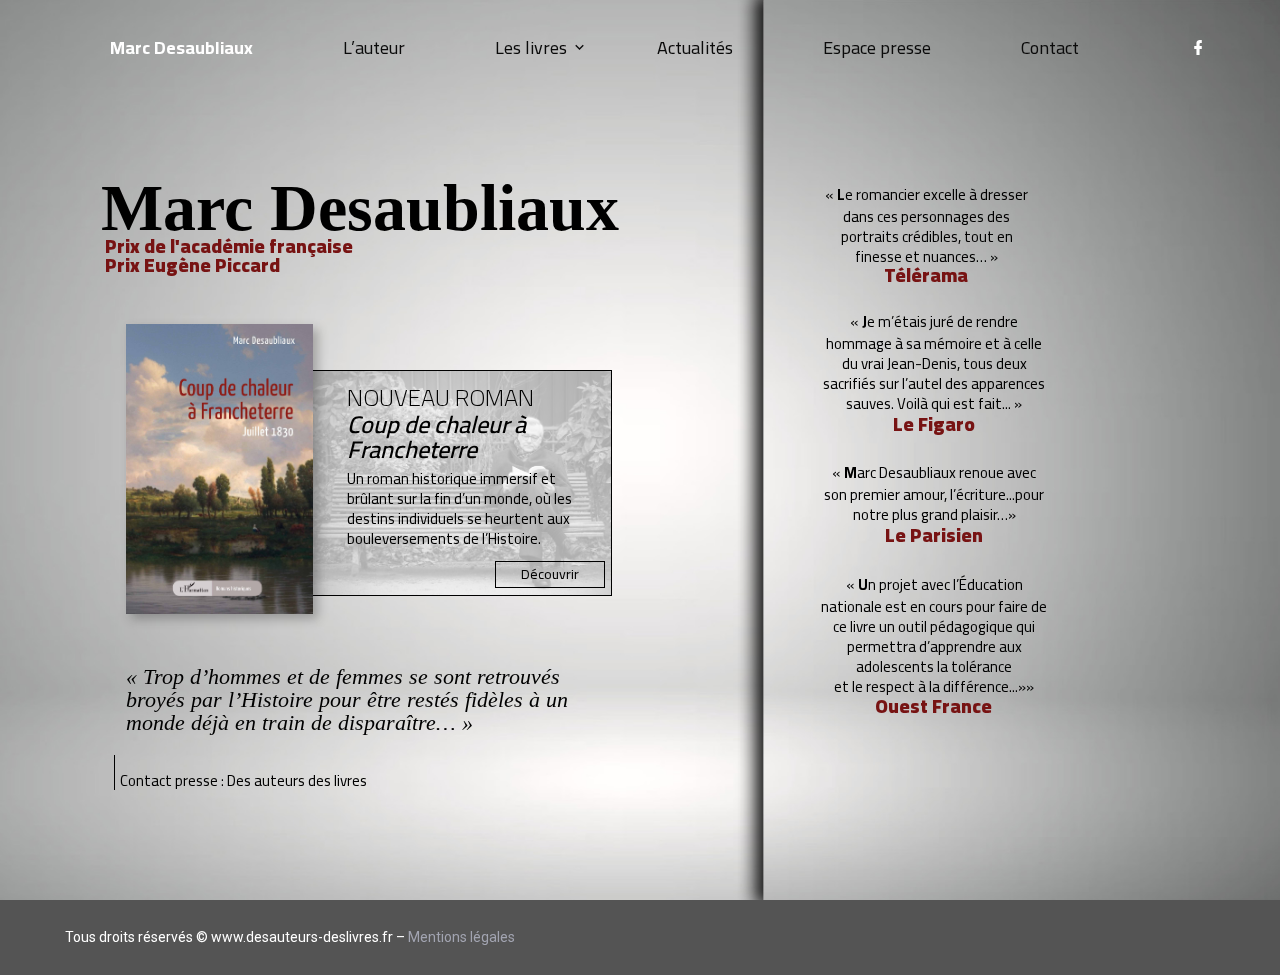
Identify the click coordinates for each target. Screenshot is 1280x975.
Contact (1050, 48)
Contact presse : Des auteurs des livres (243, 781)
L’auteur (374, 48)
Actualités (695, 48)
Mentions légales (461, 937)
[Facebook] (1198, 48)
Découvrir (550, 574)
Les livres (531, 48)
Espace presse (877, 48)
